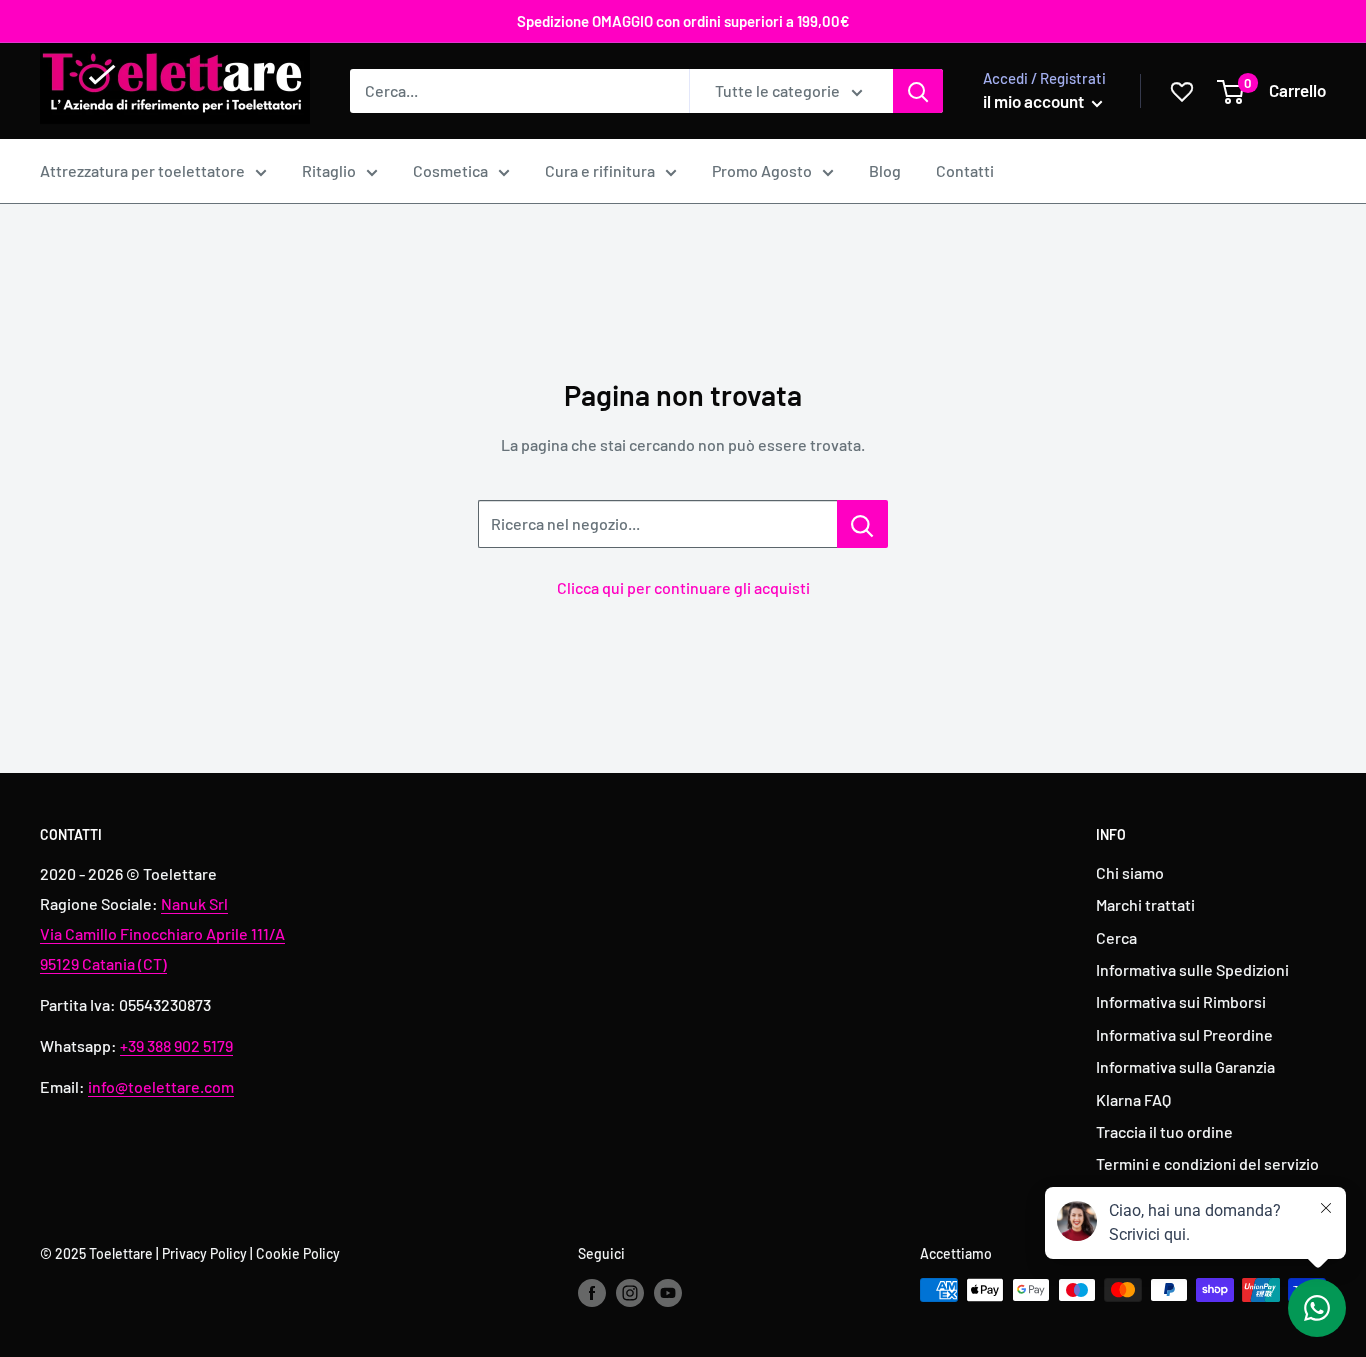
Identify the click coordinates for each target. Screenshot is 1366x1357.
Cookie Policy (298, 1253)
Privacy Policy (204, 1253)
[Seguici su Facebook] (592, 1292)
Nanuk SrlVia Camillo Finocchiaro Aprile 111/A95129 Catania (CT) (162, 933)
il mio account (1035, 101)
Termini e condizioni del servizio (1207, 1163)
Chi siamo (1130, 872)
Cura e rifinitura (600, 170)
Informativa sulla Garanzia (1185, 1066)
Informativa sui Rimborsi (1181, 1001)
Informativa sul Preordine (1184, 1034)
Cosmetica (450, 170)
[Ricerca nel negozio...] (862, 524)
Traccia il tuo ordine (1164, 1131)
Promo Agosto (762, 170)
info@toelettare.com (161, 1086)
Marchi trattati (1145, 904)
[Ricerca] (918, 91)
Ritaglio (329, 170)
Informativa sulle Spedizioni (1192, 969)
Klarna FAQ (1133, 1099)
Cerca (1116, 937)
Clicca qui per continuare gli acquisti (683, 587)
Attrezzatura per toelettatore (142, 170)
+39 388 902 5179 (176, 1045)
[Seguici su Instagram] (630, 1292)
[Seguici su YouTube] (668, 1292)
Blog (885, 170)
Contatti (965, 170)
